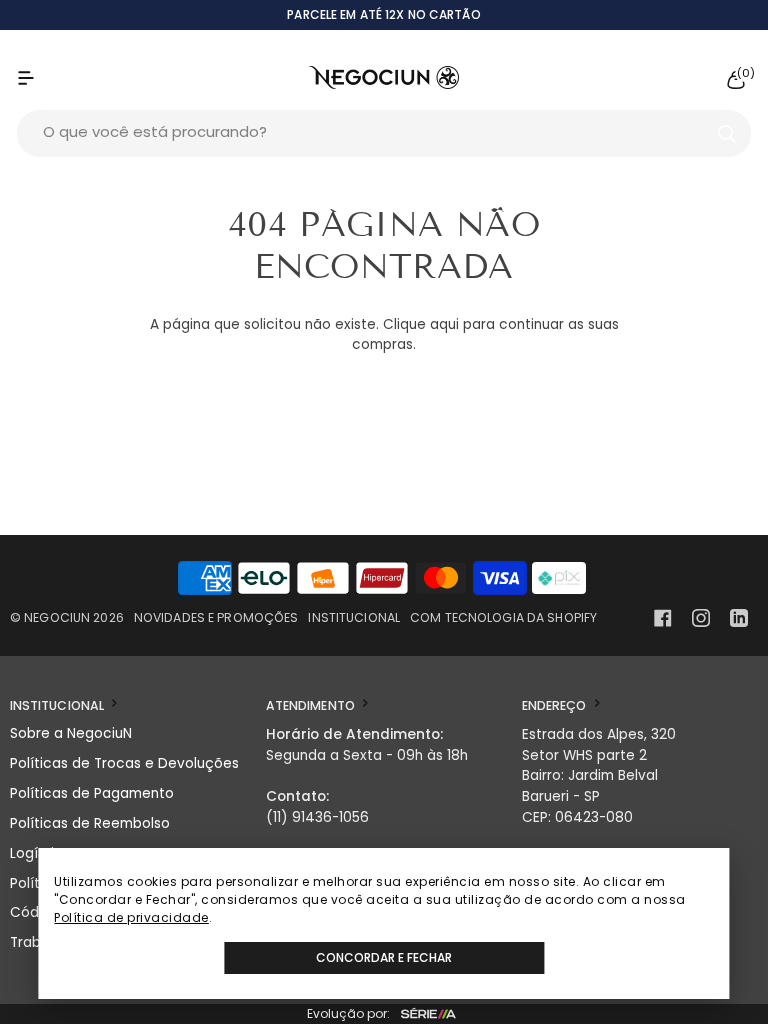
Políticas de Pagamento (92, 793)
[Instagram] (701, 618)
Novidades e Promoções (216, 617)
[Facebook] (663, 618)
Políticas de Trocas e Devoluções (124, 763)
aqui (444, 324)
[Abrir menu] (46, 77)
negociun (57, 617)
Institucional (354, 617)
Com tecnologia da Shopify (503, 617)
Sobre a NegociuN (71, 733)
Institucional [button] (59, 705)
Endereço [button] (556, 705)
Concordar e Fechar (384, 957)
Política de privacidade (131, 917)
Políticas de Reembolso (90, 823)
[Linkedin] (739, 618)
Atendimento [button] (312, 705)
